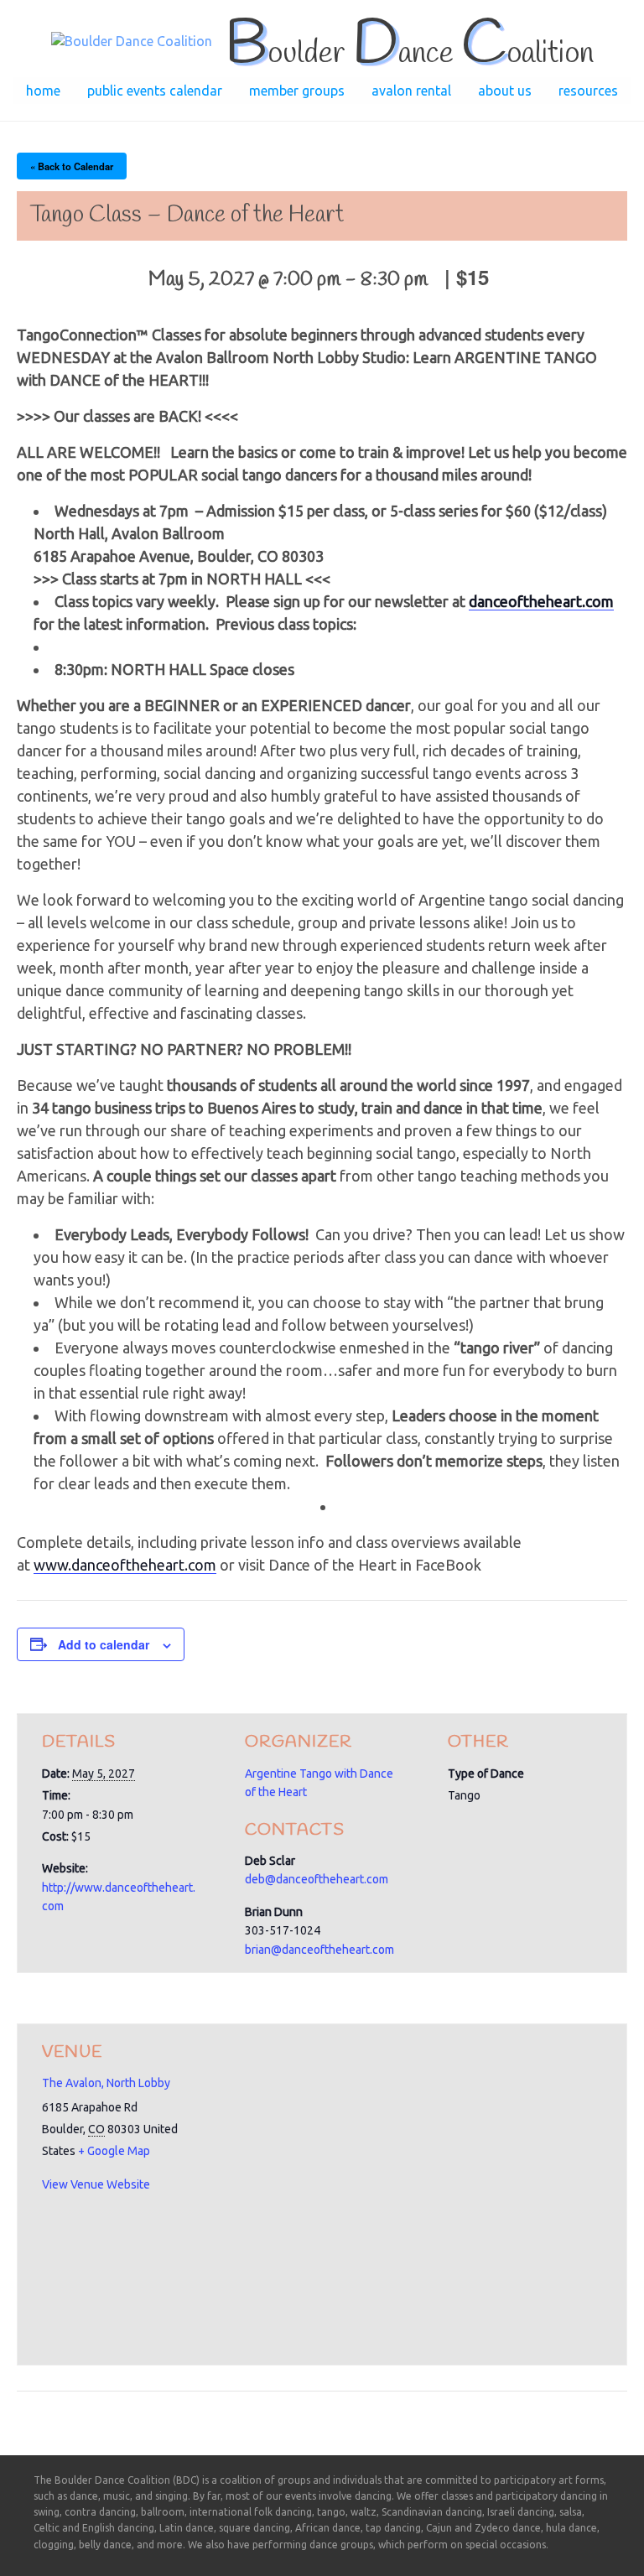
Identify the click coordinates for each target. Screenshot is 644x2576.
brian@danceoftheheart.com (319, 1950)
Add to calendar (104, 1644)
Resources (588, 91)
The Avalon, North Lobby (106, 2083)
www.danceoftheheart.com (125, 1565)
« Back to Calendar (72, 166)
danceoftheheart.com (541, 601)
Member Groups (297, 91)
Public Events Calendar (155, 91)
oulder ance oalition (409, 54)
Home (43, 91)
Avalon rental (411, 91)
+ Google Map (114, 2151)
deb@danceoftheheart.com (317, 1879)
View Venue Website (96, 2184)
